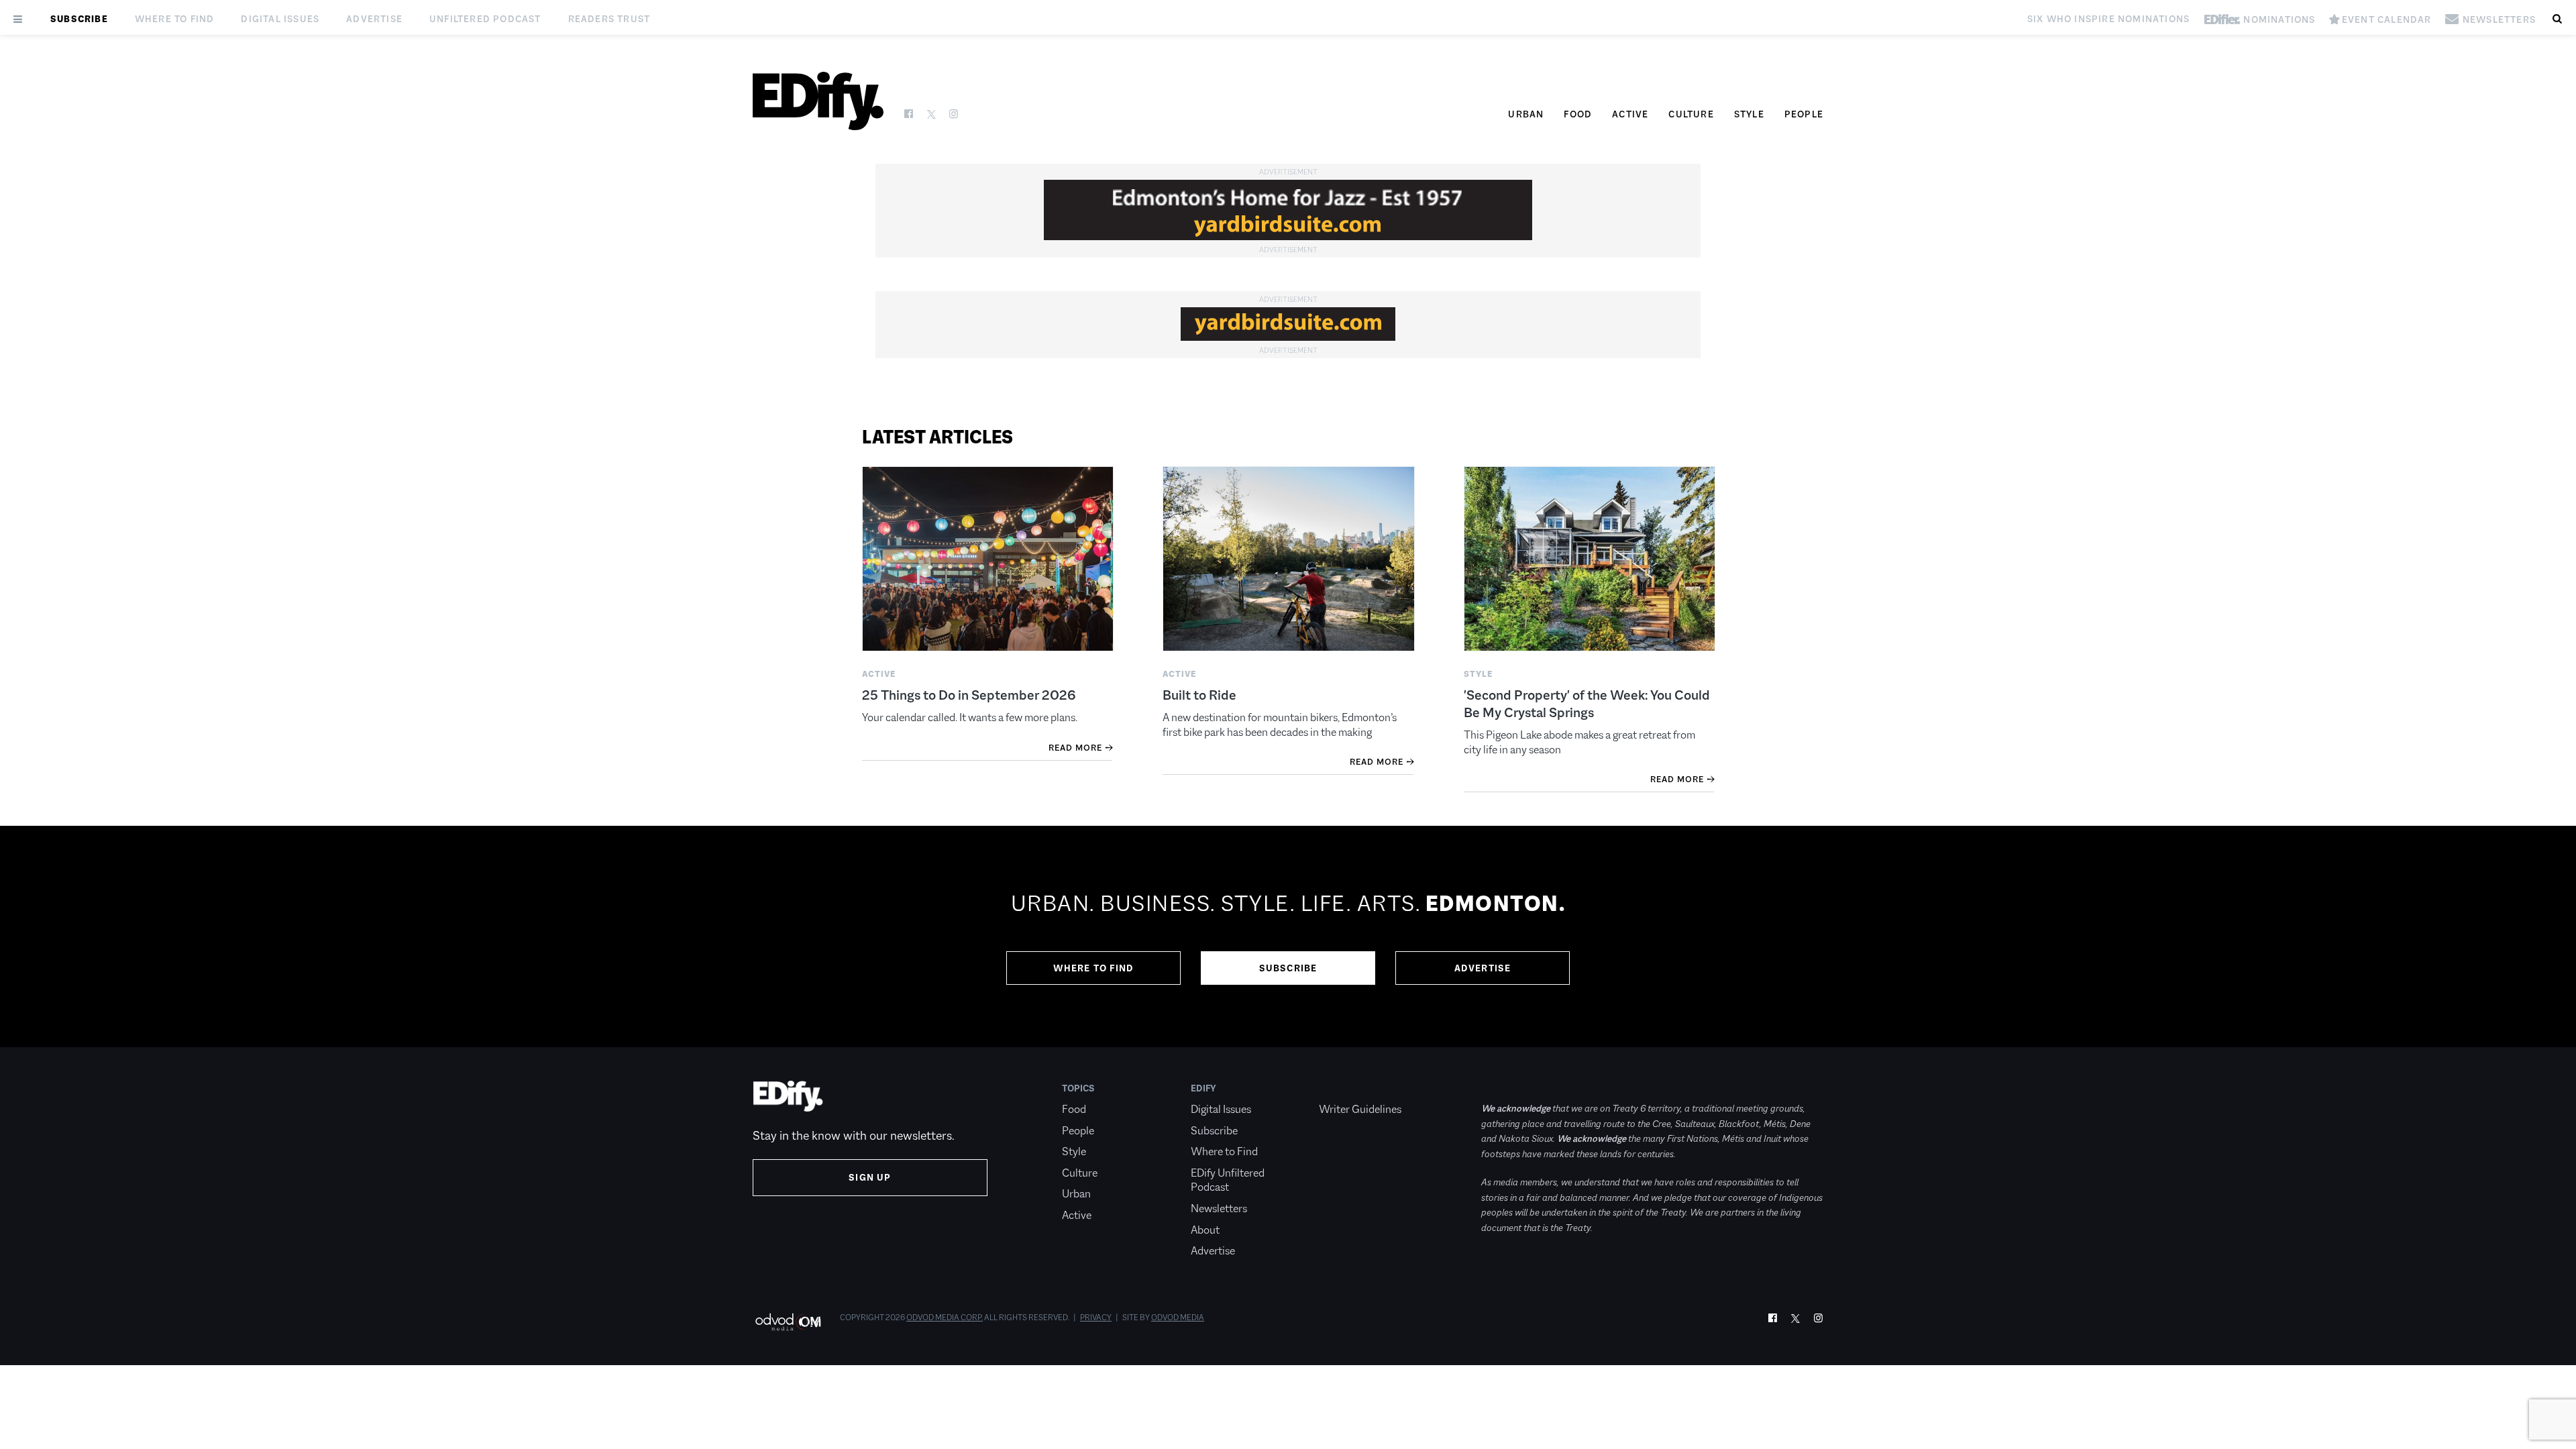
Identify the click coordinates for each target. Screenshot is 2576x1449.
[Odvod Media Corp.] (788, 1322)
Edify (1203, 1088)
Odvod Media (1178, 1318)
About (1205, 1230)
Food (1578, 114)
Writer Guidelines (1360, 1109)
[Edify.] (818, 101)
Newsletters (1219, 1209)
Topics (1078, 1088)
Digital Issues (280, 19)
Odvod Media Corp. (945, 1318)
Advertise (374, 19)
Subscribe (79, 19)
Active (1630, 114)
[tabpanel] (1288, 936)
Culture (1691, 114)
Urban (1526, 114)
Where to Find (175, 19)
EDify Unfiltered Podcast (1228, 1180)
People (1804, 114)
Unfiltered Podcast (485, 19)
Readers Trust (609, 19)
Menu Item (1344, 1088)
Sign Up (870, 1177)
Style (1749, 114)
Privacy (1096, 1318)
